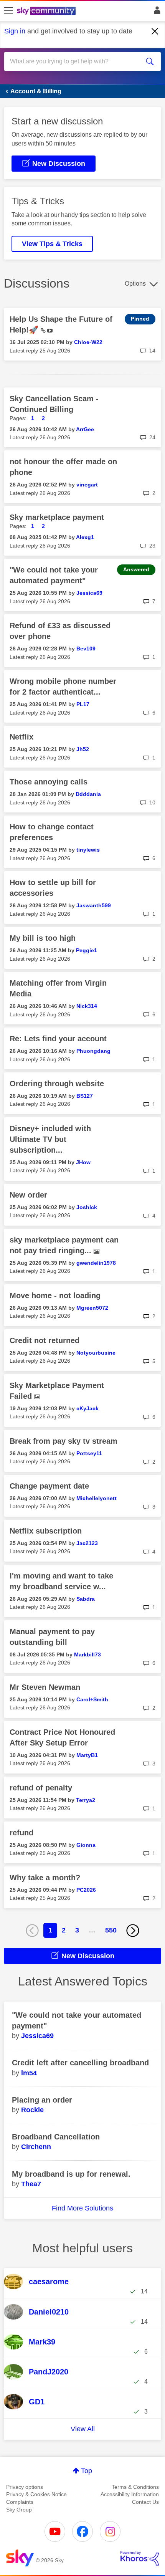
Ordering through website (57, 1084)
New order (28, 1195)
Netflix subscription (46, 1531)
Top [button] (87, 2471)
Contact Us (145, 2502)
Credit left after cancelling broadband (80, 2063)
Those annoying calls (49, 782)
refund (21, 1833)
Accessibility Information (130, 2494)
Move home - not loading (55, 1295)
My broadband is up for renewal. (71, 2174)
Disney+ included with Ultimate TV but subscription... (50, 1139)
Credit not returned (45, 1340)
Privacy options (25, 2487)
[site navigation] (8, 11)
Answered (136, 569)
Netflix (21, 737)
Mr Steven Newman (45, 1687)
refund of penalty (41, 1788)
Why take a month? (45, 1878)
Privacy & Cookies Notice (36, 2494)
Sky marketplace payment (57, 517)
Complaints (20, 2502)
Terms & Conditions (135, 2487)
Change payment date (49, 1486)
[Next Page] (133, 1931)
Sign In (156, 12)
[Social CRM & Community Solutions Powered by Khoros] (140, 2558)
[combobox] (75, 61)
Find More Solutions (82, 2208)
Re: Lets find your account (58, 1039)
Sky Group (19, 2510)
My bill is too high (43, 938)
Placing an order (42, 2100)
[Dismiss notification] (155, 31)
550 (111, 1930)
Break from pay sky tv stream (64, 1441)
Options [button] (135, 284)
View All (83, 2429)
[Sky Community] (47, 12)
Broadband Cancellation (56, 2137)
